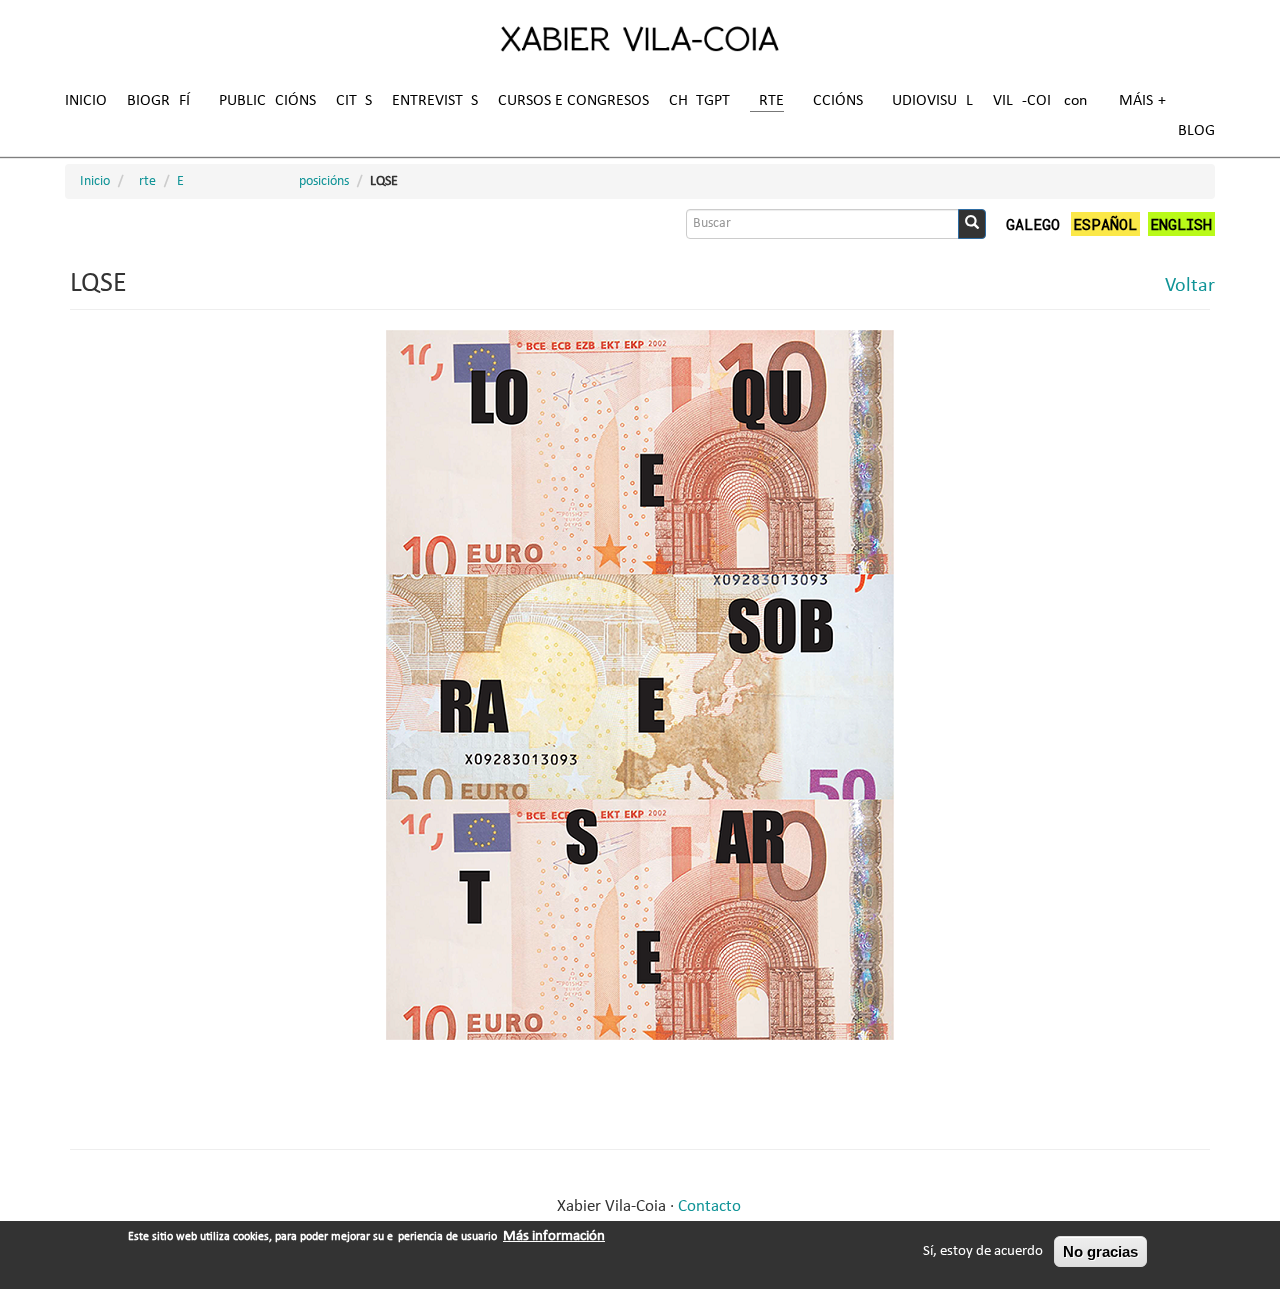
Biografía (163, 101)
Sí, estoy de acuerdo (983, 1251)
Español (1105, 224)
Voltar (1190, 286)
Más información (554, 1236)
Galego (1033, 224)
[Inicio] (640, 38)
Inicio (86, 101)
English (1181, 224)
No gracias (1100, 1251)
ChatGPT (699, 101)
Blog (1196, 131)
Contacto (709, 1206)
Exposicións (263, 181)
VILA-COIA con (1040, 101)
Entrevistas (435, 101)
